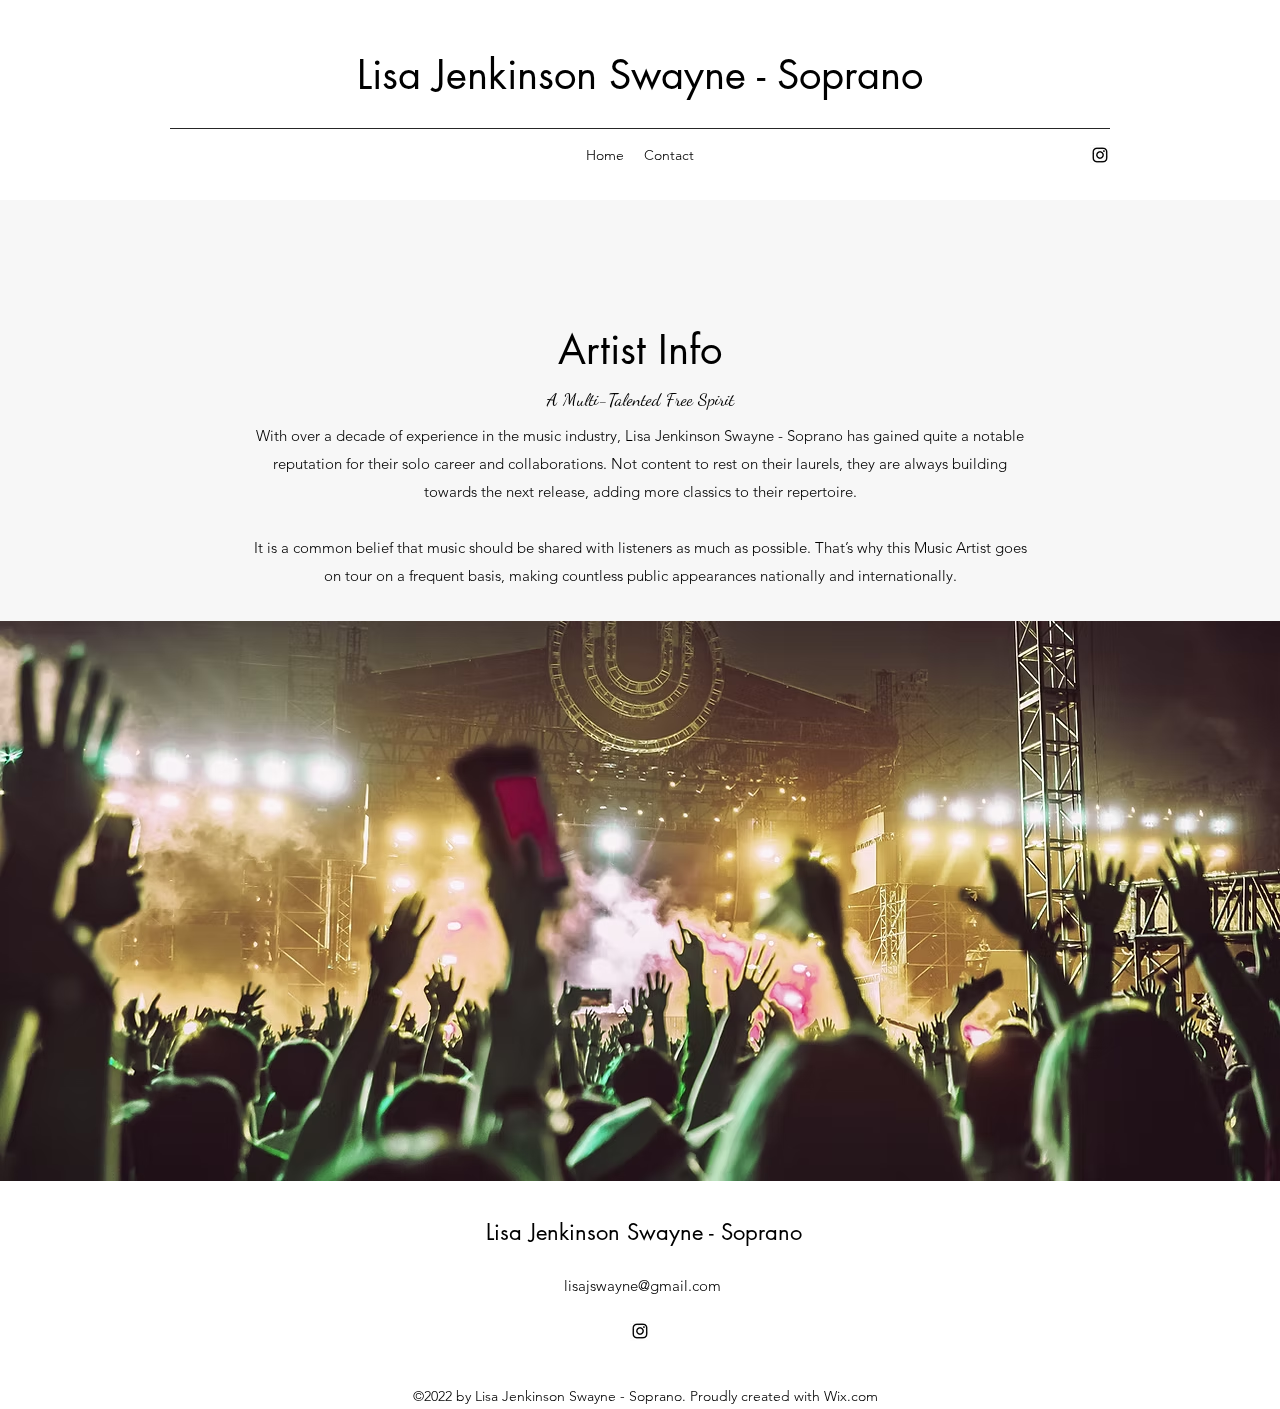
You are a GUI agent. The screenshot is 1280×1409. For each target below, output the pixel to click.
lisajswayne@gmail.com (642, 1285)
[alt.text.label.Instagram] (1100, 155)
